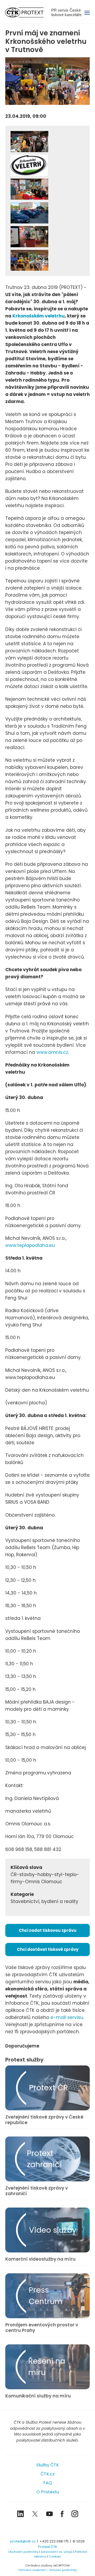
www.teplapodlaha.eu (30, 1245)
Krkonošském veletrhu (39, 316)
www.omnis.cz (52, 1052)
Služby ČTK (48, 2465)
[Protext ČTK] (47, 2529)
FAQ (48, 2483)
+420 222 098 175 (54, 2541)
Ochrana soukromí (32, 2570)
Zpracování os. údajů (56, 2552)
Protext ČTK (48, 2547)
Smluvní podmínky (63, 2570)
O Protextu (48, 2492)
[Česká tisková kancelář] (28, 12)
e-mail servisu (67, 2017)
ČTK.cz (48, 2474)
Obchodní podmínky (23, 2552)
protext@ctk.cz (23, 2541)
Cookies (55, 2556)
